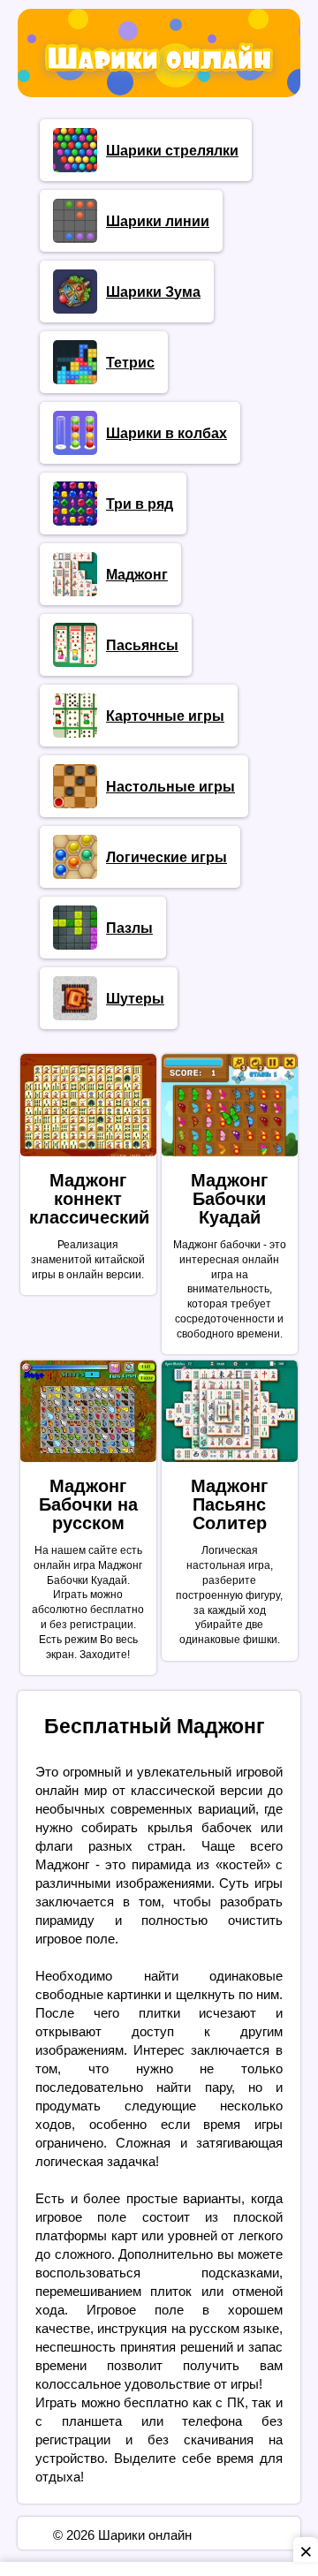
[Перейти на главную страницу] (159, 80)
